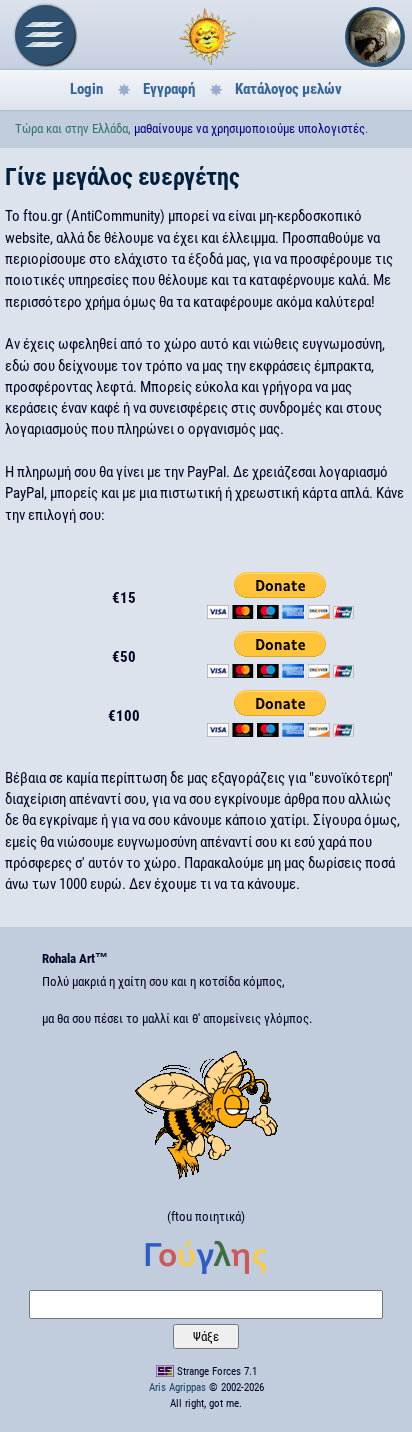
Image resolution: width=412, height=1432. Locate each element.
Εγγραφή (169, 89)
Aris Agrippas (177, 1387)
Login (86, 89)
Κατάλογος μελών (288, 89)
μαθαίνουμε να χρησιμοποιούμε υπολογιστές (249, 128)
